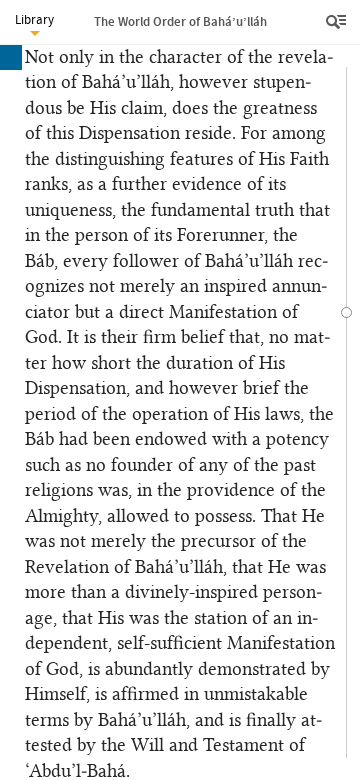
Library (34, 19)
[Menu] (338, 22)
